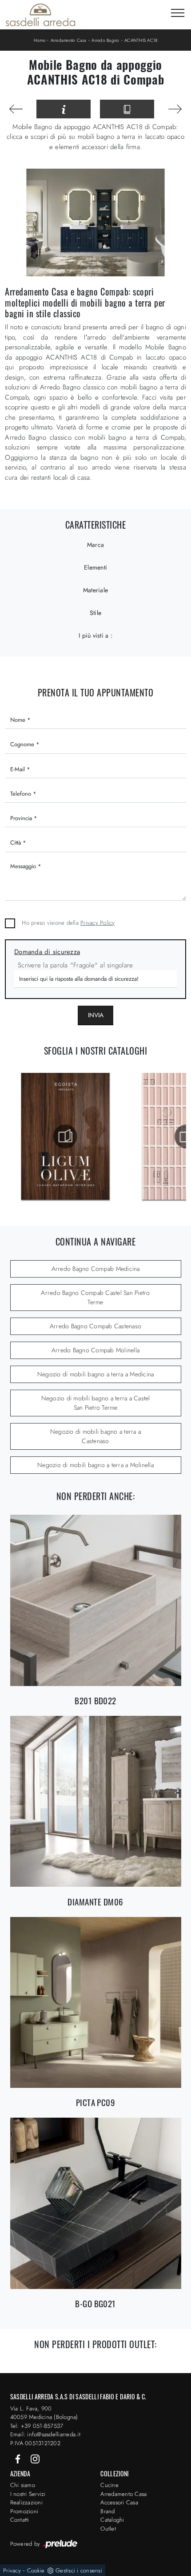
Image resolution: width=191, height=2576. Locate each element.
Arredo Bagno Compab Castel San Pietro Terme (95, 1297)
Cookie (36, 2570)
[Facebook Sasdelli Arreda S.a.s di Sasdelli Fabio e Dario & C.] (19, 2458)
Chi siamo (23, 2485)
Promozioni (24, 2511)
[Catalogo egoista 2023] (65, 1136)
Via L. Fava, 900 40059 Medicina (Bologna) (44, 2413)
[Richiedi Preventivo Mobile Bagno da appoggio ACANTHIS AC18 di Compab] (64, 109)
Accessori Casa (119, 2502)
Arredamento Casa (69, 40)
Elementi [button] (95, 567)
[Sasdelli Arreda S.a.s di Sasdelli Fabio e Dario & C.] (40, 15)
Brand (107, 2511)
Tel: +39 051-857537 (37, 2426)
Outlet (108, 2529)
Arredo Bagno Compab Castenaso (95, 1326)
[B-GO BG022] (16, 109)
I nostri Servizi (28, 2494)
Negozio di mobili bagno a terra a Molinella (95, 1465)
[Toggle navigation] (178, 13)
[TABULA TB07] (175, 109)
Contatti (20, 2520)
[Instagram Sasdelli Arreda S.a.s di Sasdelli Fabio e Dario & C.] (35, 2458)
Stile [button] (95, 613)
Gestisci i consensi (79, 2570)
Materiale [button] (95, 590)
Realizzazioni (26, 2502)
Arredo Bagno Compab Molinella (95, 1350)
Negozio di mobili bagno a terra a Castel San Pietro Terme (96, 1403)
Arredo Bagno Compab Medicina (96, 1269)
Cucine (109, 2485)
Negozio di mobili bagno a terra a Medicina (96, 1374)
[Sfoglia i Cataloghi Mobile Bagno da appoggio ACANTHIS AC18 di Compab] (127, 109)
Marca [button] (95, 545)
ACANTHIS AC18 (141, 40)
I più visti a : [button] (95, 635)
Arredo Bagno (105, 40)
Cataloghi (112, 2520)
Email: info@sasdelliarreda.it (45, 2434)
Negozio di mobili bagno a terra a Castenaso (95, 1436)
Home (40, 40)
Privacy (12, 2570)
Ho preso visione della (68, 923)
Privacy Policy (98, 923)
